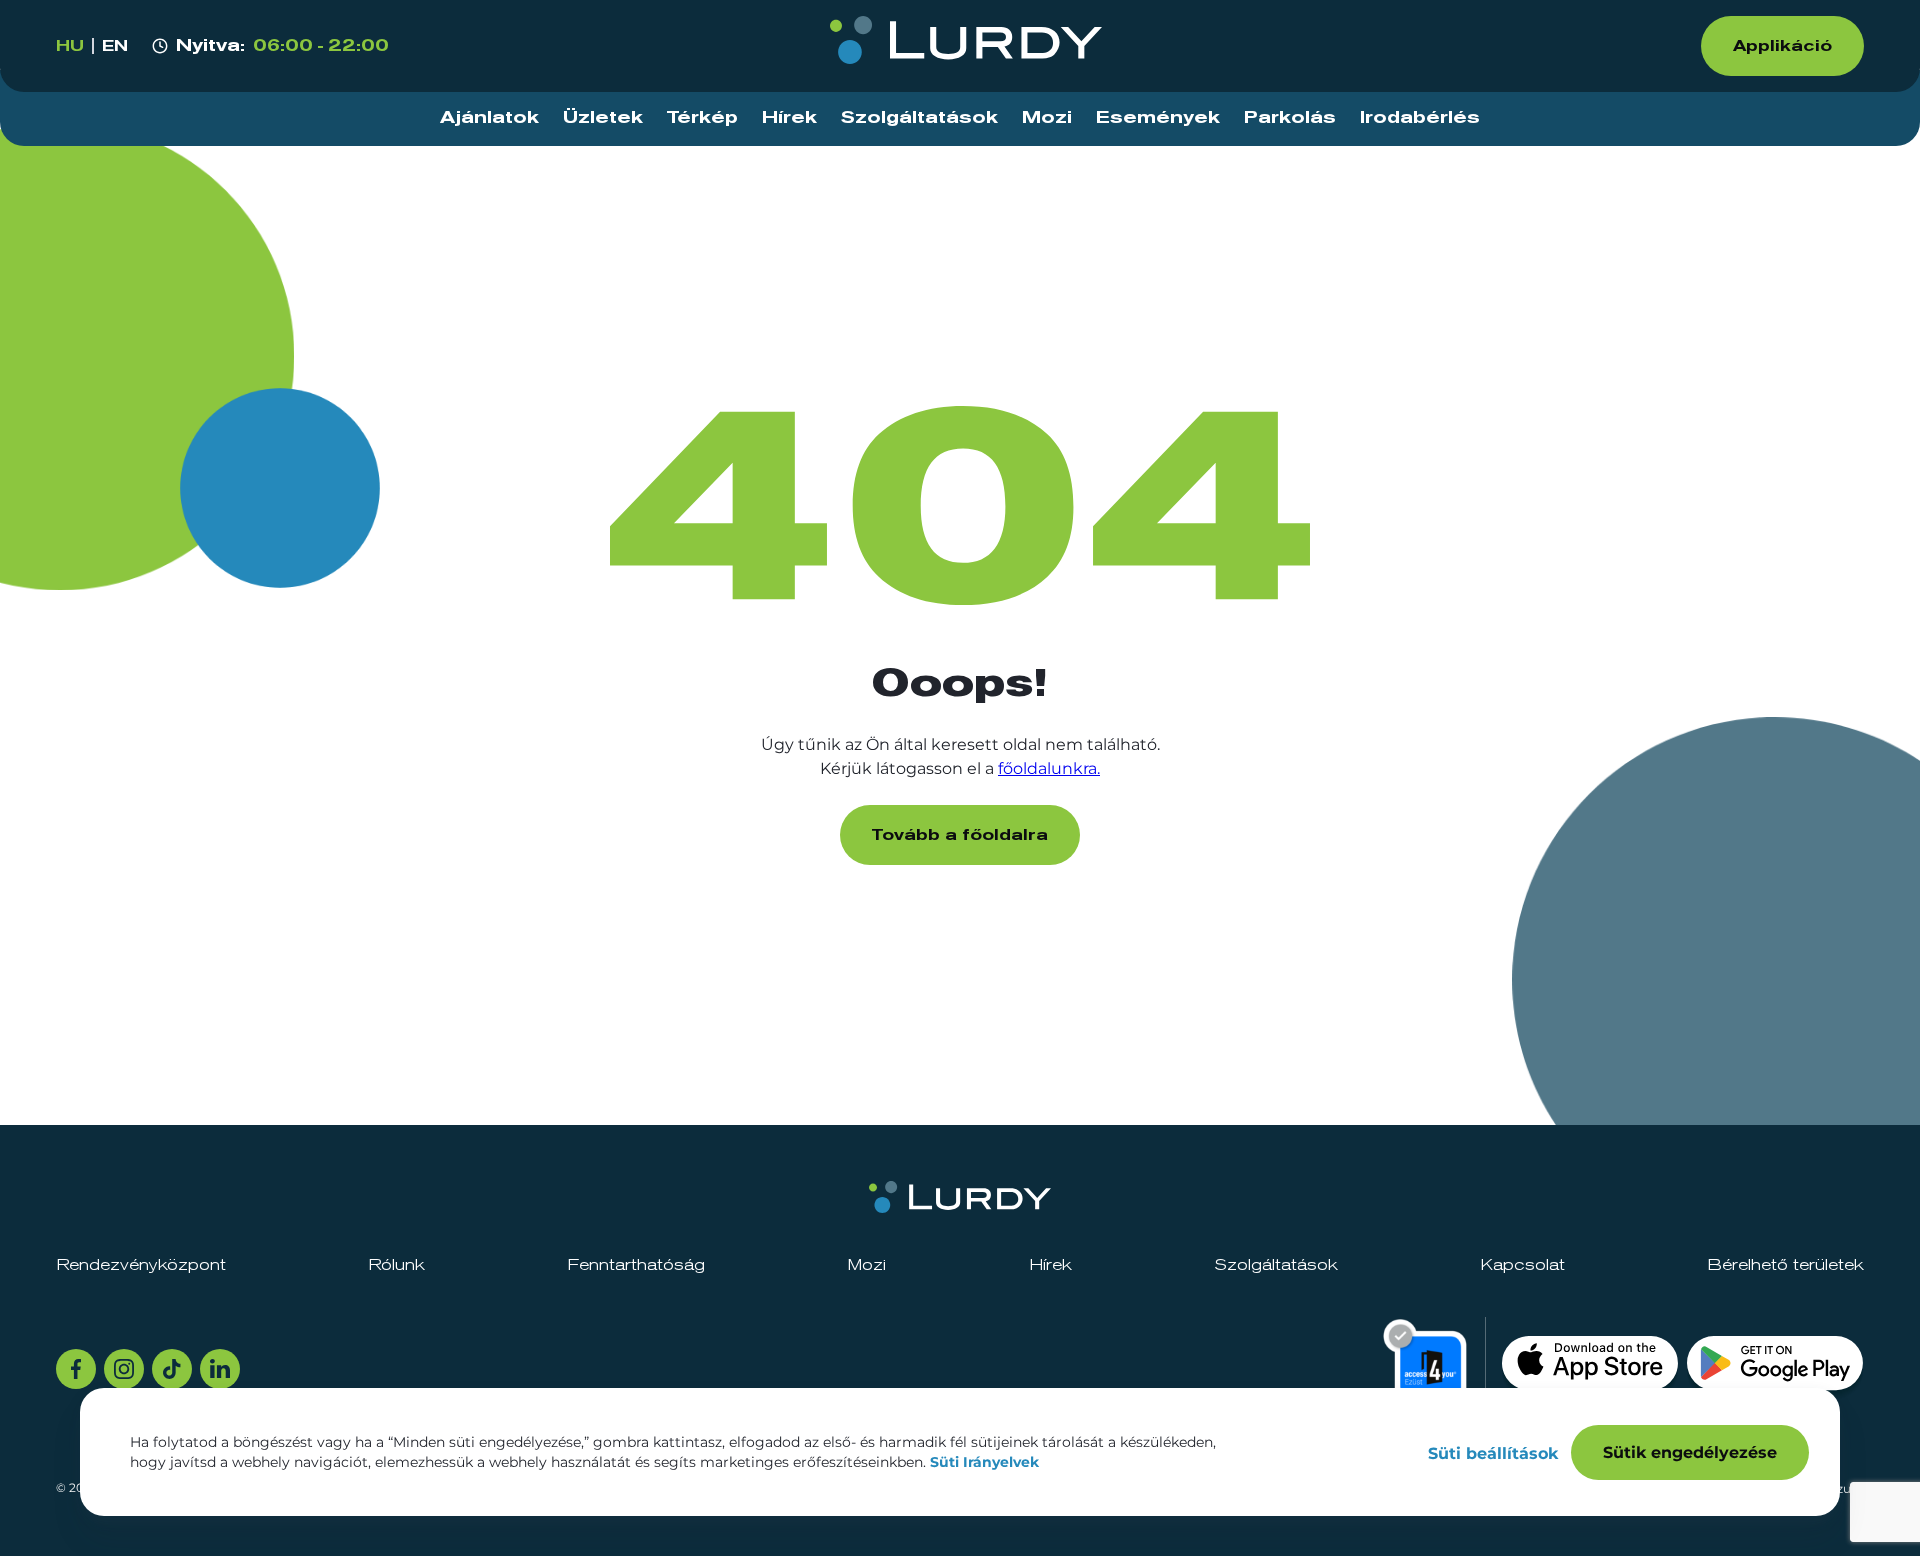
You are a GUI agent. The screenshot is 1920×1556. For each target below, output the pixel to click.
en (115, 46)
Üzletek (603, 118)
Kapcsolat (1522, 1265)
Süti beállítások (1493, 1453)
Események (1158, 118)
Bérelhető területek (1785, 1265)
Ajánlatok (489, 118)
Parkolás (1290, 118)
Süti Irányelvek (984, 1462)
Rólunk (396, 1265)
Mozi (1047, 118)
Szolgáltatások (919, 118)
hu (70, 46)
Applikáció (1782, 46)
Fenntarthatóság (636, 1265)
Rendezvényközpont (141, 1265)
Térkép (702, 118)
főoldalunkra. (1049, 768)
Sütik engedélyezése (1690, 1452)
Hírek (789, 118)
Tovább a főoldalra (960, 835)
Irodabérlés (1420, 118)
